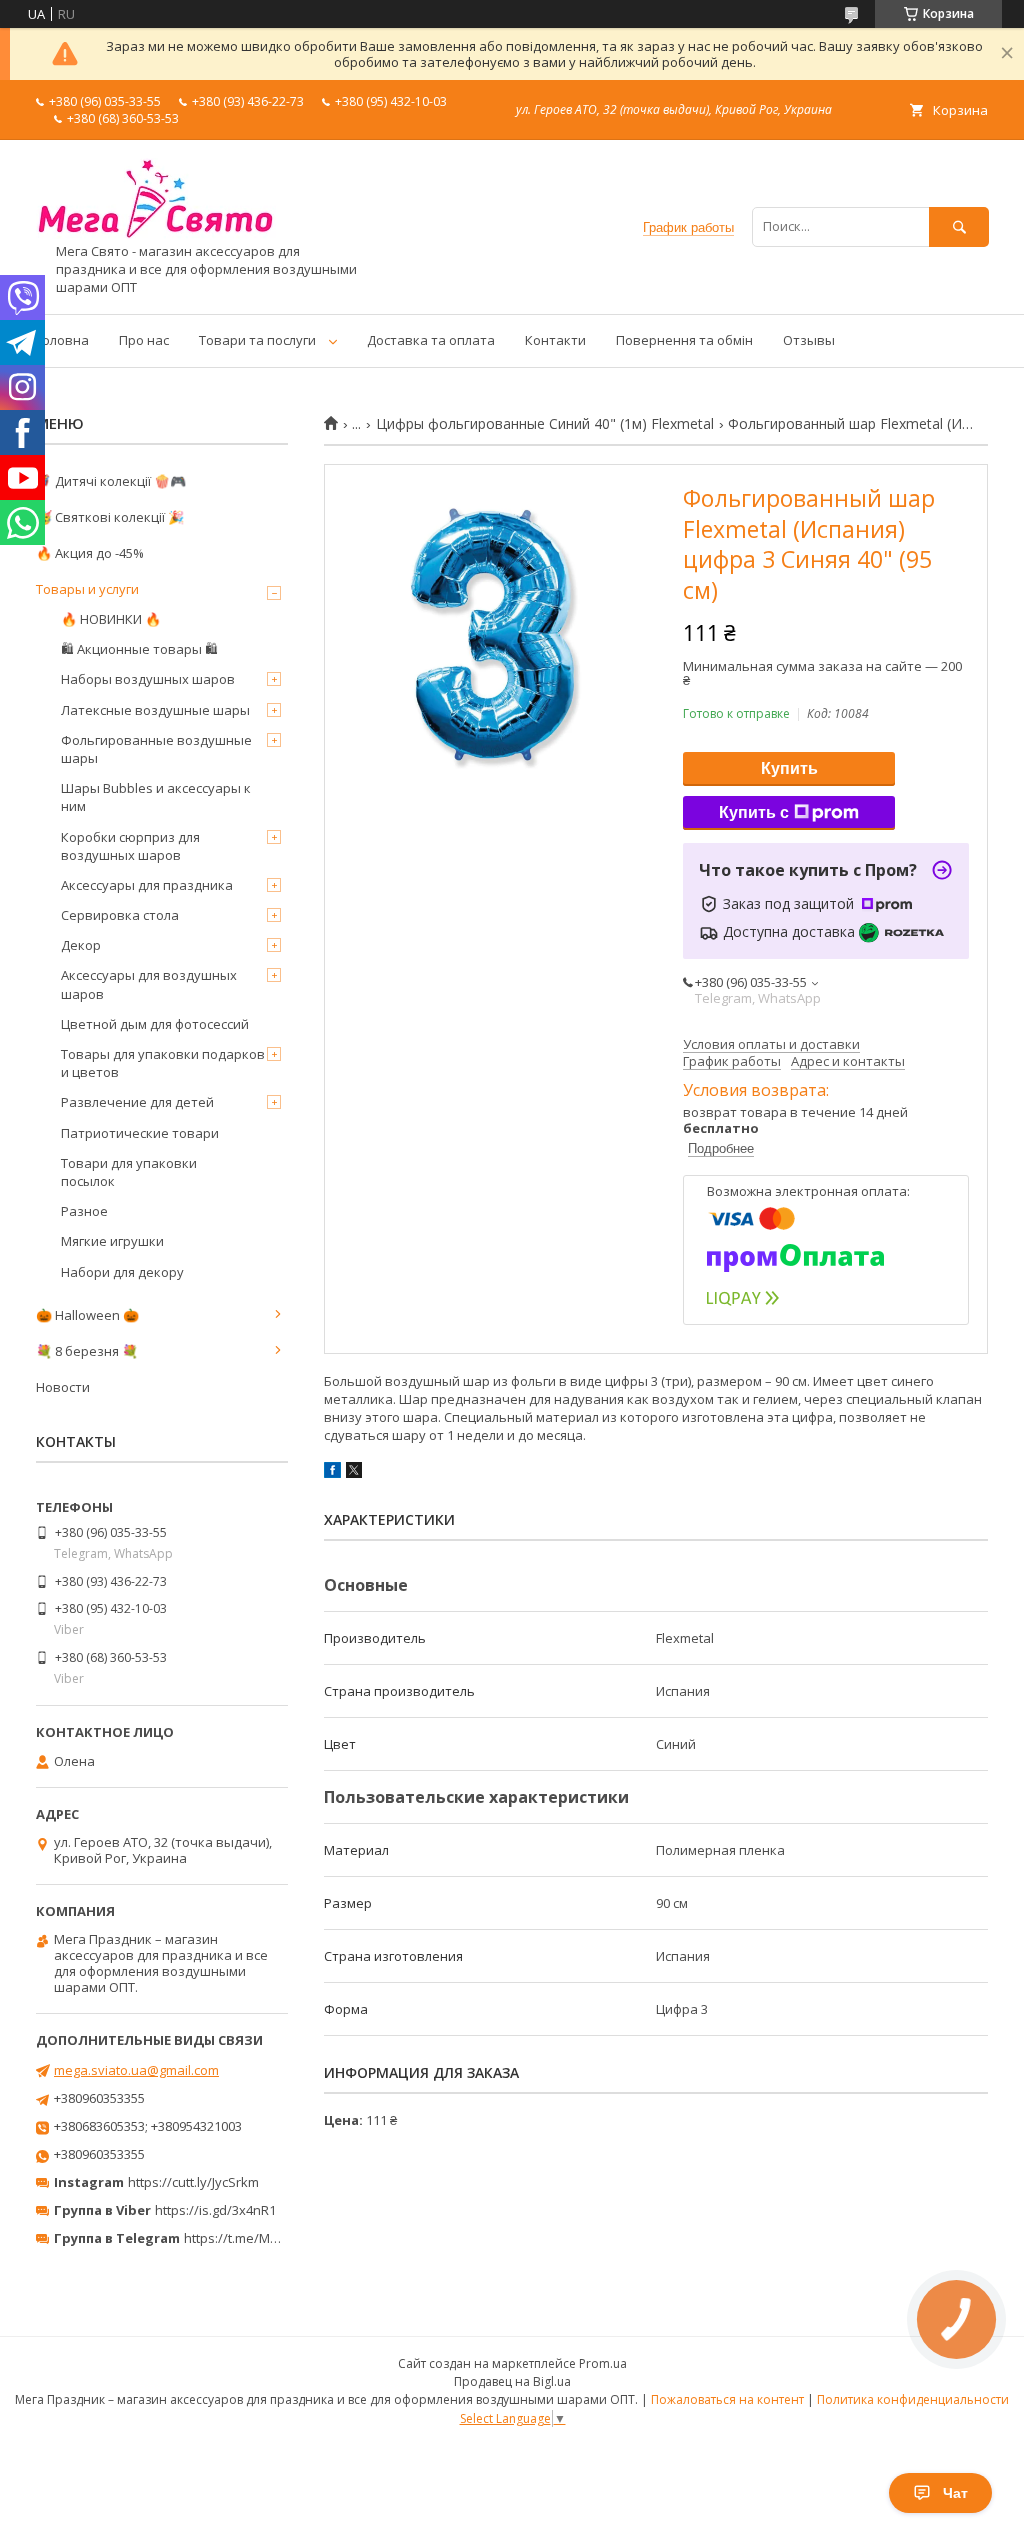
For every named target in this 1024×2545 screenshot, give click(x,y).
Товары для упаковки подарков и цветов (163, 1063)
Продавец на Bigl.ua (512, 2381)
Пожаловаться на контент (727, 2399)
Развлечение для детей (137, 1102)
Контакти (555, 340)
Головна (62, 340)
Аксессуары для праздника (147, 885)
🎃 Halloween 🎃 (87, 1315)
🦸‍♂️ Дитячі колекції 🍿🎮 (111, 481)
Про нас (144, 340)
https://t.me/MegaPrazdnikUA (274, 2238)
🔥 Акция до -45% (90, 553)
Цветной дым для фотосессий (155, 1024)
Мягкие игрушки (112, 1241)
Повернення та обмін (684, 340)
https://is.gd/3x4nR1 (215, 2210)
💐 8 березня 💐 (87, 1351)
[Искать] (959, 226)
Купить (789, 768)
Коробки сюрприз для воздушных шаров (130, 846)
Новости (63, 1387)
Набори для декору (122, 1272)
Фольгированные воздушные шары (156, 749)
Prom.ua (603, 2363)
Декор (81, 945)
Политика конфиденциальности (913, 2399)
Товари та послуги (257, 340)
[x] (354, 1473)
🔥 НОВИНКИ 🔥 (111, 619)
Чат (955, 2493)
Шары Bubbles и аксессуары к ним (156, 797)
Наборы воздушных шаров (148, 679)
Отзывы (809, 340)
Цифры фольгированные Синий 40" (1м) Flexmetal (545, 424)
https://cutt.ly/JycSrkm (193, 2182)
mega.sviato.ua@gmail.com (136, 2070)
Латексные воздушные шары (155, 710)
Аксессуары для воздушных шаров (149, 984)
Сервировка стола (120, 915)
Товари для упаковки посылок (129, 1172)
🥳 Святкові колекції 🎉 (110, 517)
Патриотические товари (140, 1133)
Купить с (754, 812)
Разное (84, 1211)
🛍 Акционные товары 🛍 (139, 649)
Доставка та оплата (431, 340)
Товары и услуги (87, 589)
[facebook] (332, 1473)
